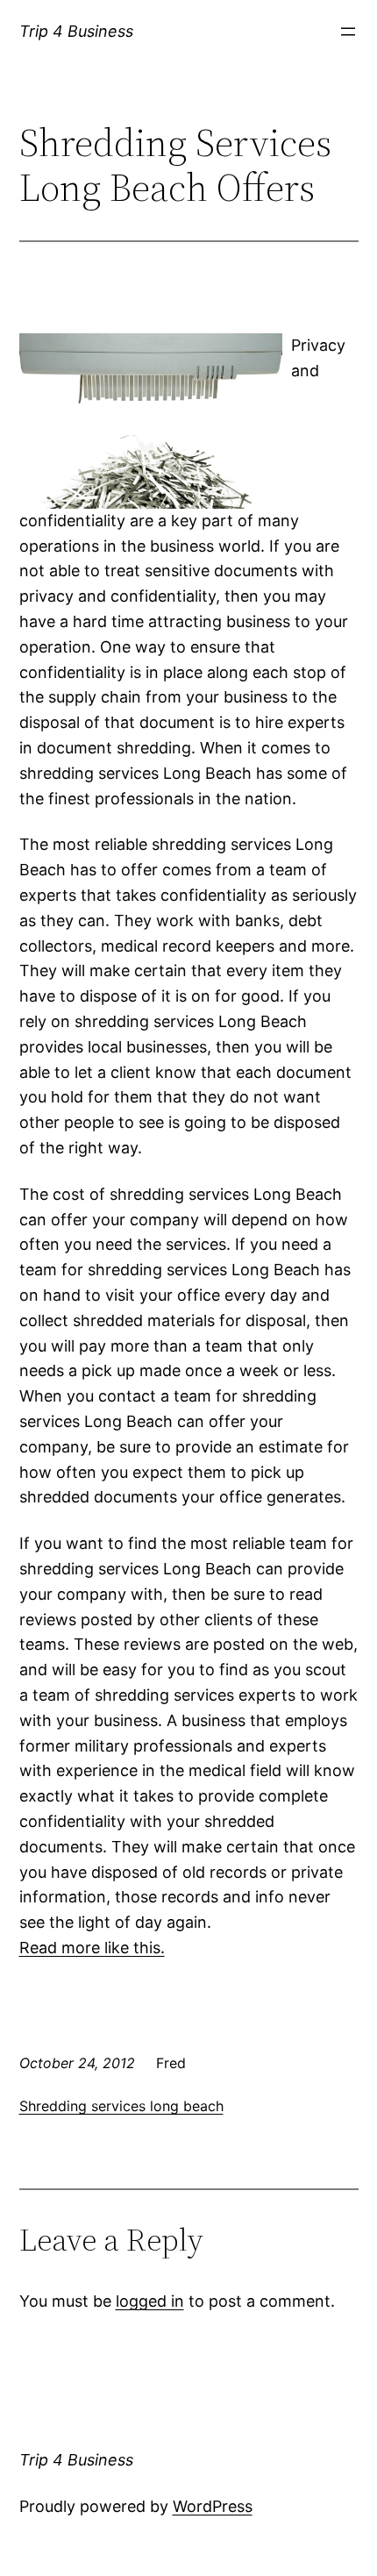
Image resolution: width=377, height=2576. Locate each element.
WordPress (213, 2506)
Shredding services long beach (121, 2106)
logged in (150, 2301)
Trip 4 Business (76, 31)
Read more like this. (92, 1948)
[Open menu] (348, 32)
